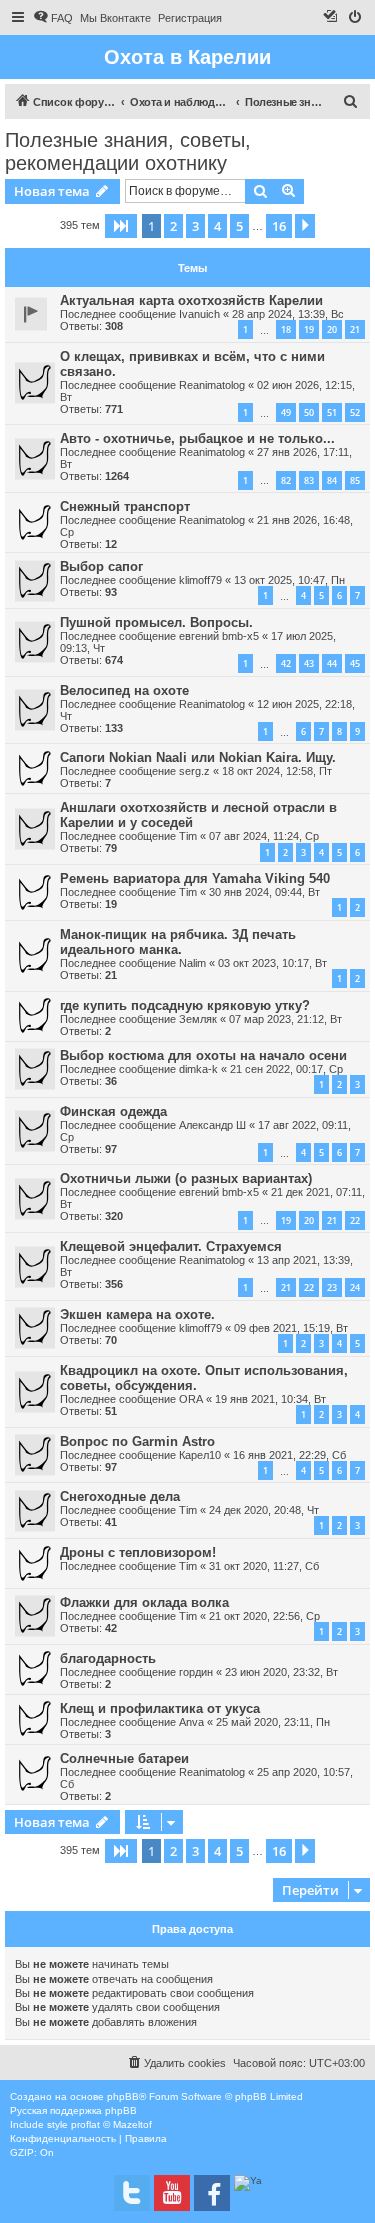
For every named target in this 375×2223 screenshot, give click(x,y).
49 (286, 412)
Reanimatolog (212, 385)
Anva (191, 1722)
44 (332, 663)
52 (355, 412)
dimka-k (198, 1069)
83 (309, 480)
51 (332, 412)
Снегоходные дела (120, 1496)
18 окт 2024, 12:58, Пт (277, 771)
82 (286, 480)
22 (355, 1220)
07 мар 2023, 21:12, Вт (285, 1019)
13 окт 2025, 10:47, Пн (289, 580)
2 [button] (173, 226)
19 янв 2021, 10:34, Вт (270, 1399)
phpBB (123, 2096)
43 (309, 663)
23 (332, 1287)
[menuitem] (53, 18)
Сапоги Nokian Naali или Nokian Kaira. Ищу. (198, 757)
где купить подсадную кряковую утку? (185, 1005)
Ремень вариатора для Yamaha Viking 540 (195, 878)
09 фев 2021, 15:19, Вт (291, 1328)
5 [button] (239, 226)
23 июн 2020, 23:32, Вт (281, 1672)
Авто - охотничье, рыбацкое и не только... (197, 438)
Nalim (192, 963)
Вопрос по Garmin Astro (137, 1441)
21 (355, 329)
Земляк (198, 1019)
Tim (188, 836)
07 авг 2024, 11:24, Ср (264, 836)
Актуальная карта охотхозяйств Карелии (191, 300)
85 (355, 480)
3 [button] (195, 226)
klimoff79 (200, 580)
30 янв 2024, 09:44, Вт (264, 892)
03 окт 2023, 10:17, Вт (272, 963)
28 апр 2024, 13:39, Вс (288, 314)
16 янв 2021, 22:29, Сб (289, 1455)
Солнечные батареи (124, 1758)
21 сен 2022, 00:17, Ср (286, 1069)
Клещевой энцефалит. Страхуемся (171, 1246)
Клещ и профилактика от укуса (160, 1708)
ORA (191, 1399)
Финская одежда (113, 1111)
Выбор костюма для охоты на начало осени (203, 1055)
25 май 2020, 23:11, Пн (273, 1722)
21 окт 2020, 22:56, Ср (264, 1616)
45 (355, 663)
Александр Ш (212, 1125)
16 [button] (279, 226)
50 (309, 412)
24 (355, 1287)
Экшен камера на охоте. (137, 1314)
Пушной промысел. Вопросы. (156, 622)
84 (332, 480)
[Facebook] (212, 2193)
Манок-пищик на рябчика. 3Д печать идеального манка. (178, 942)
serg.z (194, 771)
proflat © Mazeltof (111, 2124)
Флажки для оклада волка (144, 1602)
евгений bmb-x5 (219, 636)
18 (286, 329)
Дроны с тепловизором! (138, 1552)
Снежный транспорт (125, 506)
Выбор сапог (101, 566)
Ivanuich (199, 314)
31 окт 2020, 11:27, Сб (264, 1566)
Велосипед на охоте (124, 690)
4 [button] (217, 226)
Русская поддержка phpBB (73, 2110)
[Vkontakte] (132, 2193)
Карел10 (200, 1455)
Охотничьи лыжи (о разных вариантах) (186, 1178)
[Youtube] (172, 2193)
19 (309, 329)
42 (286, 663)
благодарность (108, 1658)
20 (332, 329)
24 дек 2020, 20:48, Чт (264, 1510)
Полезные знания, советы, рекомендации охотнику (128, 151)
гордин (196, 1672)
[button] (121, 226)
